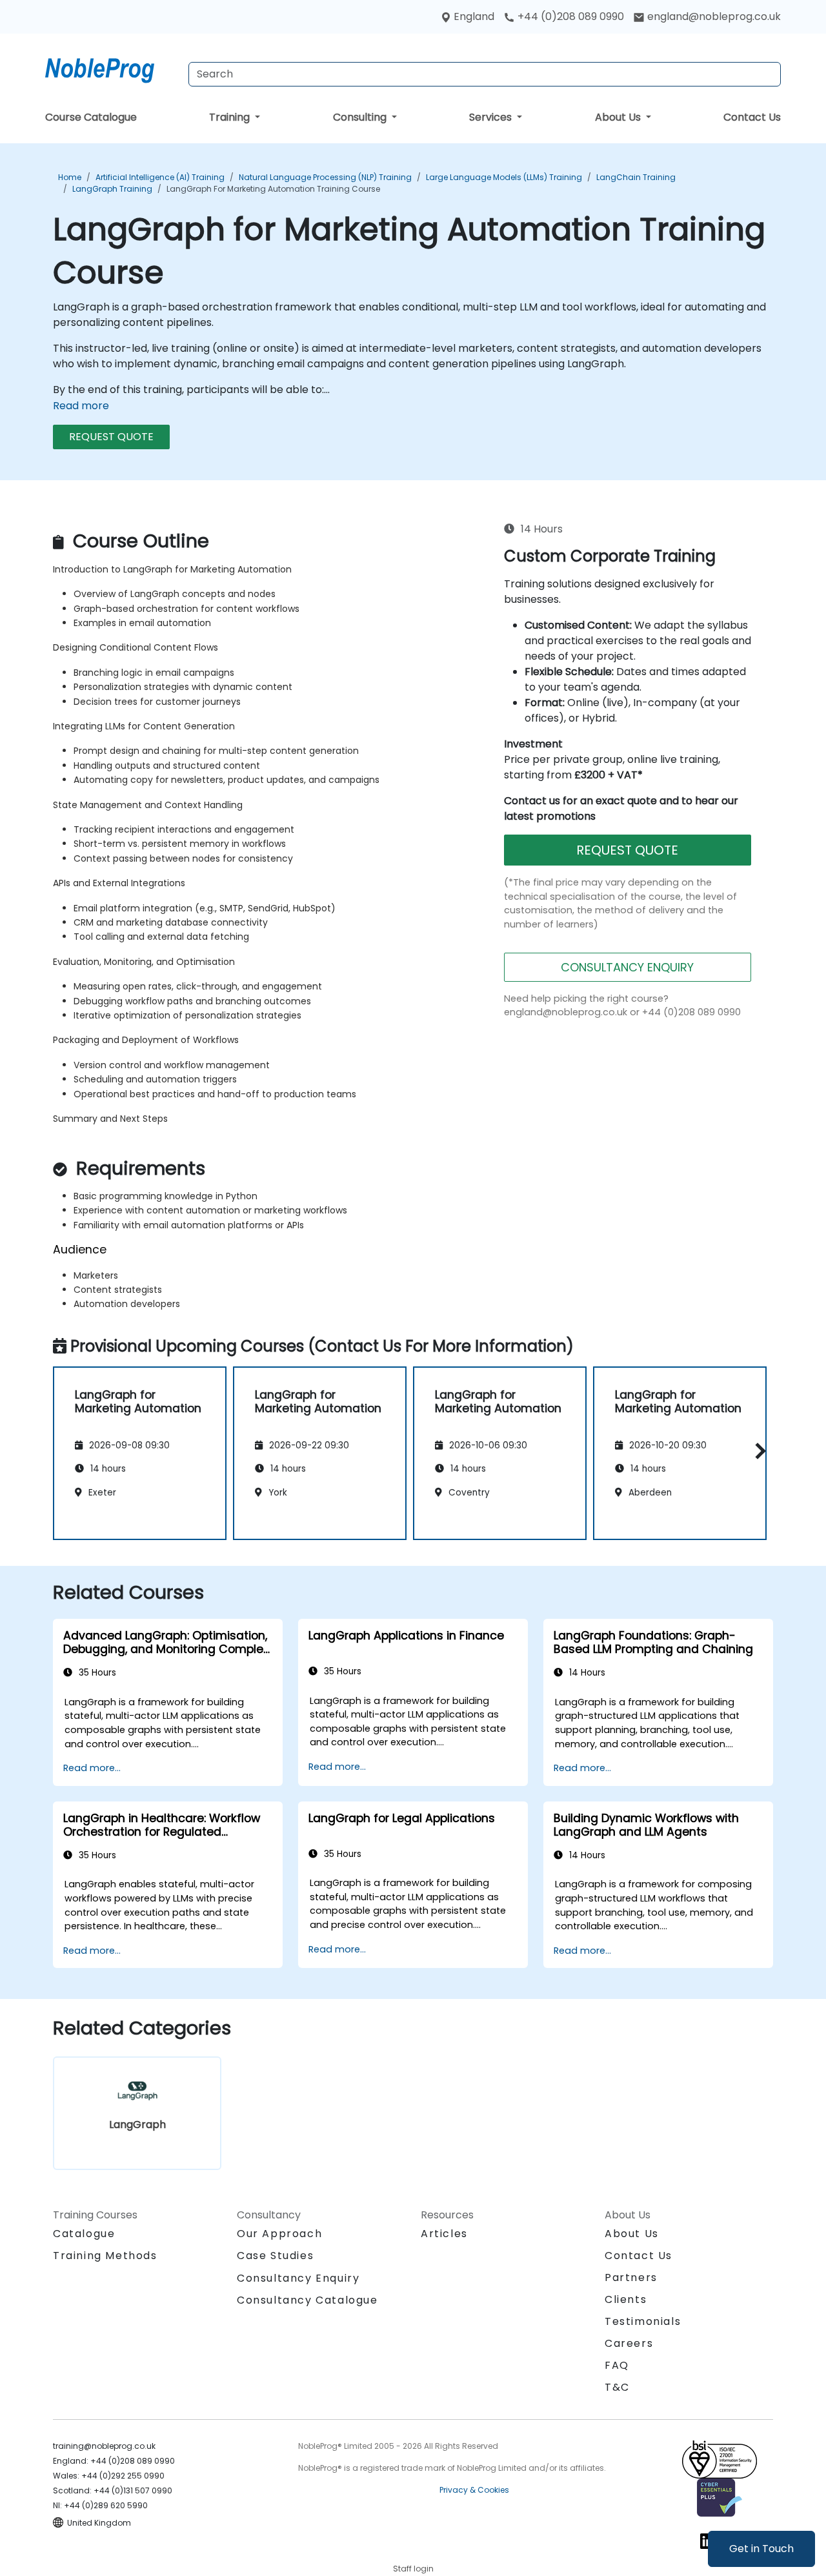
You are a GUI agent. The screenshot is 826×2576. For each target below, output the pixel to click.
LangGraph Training (112, 189)
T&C (617, 2387)
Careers (629, 2343)
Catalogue (84, 2234)
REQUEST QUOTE (111, 437)
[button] (757, 1451)
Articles (444, 2234)
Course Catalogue (91, 117)
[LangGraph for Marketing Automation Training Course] (112, 68)
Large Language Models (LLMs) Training (504, 177)
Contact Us (752, 117)
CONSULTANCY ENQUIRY (627, 967)
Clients (626, 2299)
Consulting (361, 117)
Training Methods (105, 2256)
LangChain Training (636, 177)
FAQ (617, 2365)
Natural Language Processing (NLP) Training (325, 177)
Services (492, 117)
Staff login (413, 2569)
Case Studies (275, 2256)
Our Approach (279, 2234)
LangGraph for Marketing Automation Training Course (273, 189)
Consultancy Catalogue (307, 2300)
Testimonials (643, 2321)
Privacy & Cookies (474, 2490)
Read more (81, 406)
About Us (619, 117)
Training (231, 117)
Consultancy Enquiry (298, 2278)
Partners (631, 2277)
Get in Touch (761, 2549)
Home (70, 177)
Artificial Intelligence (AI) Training (160, 177)
